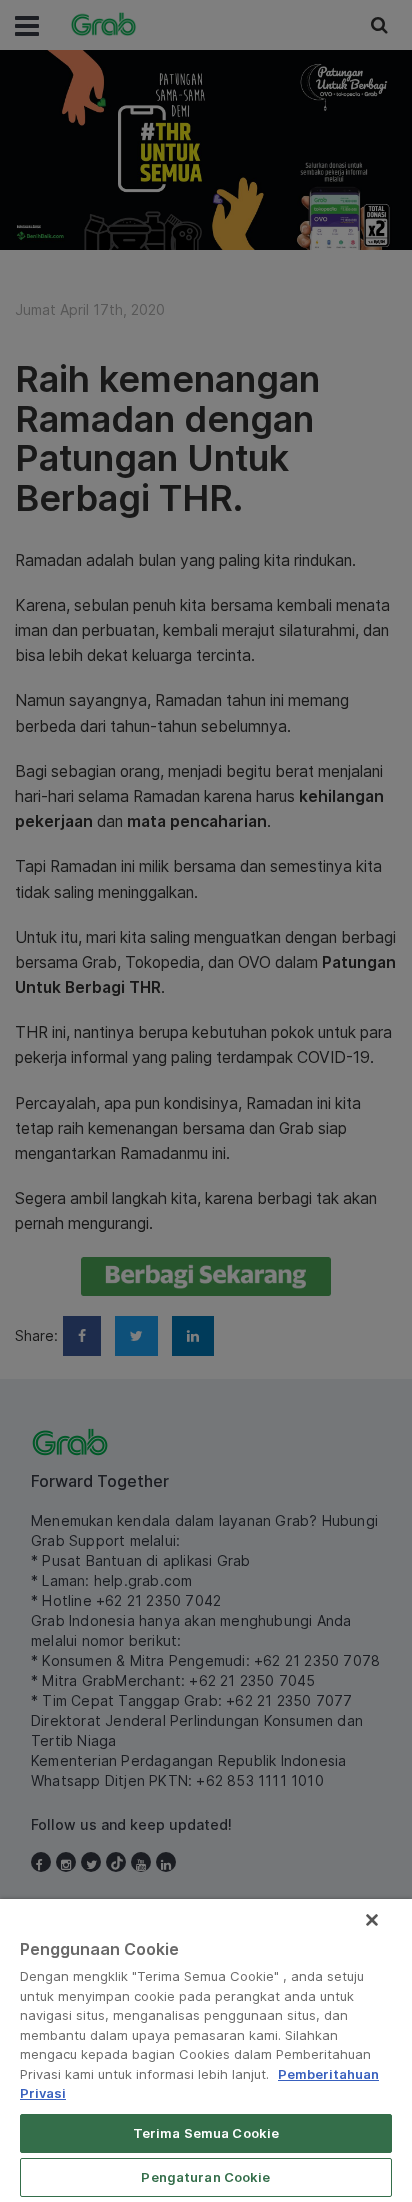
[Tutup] (372, 1920)
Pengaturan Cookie (205, 2177)
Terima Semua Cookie (206, 2133)
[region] (206, 2050)
